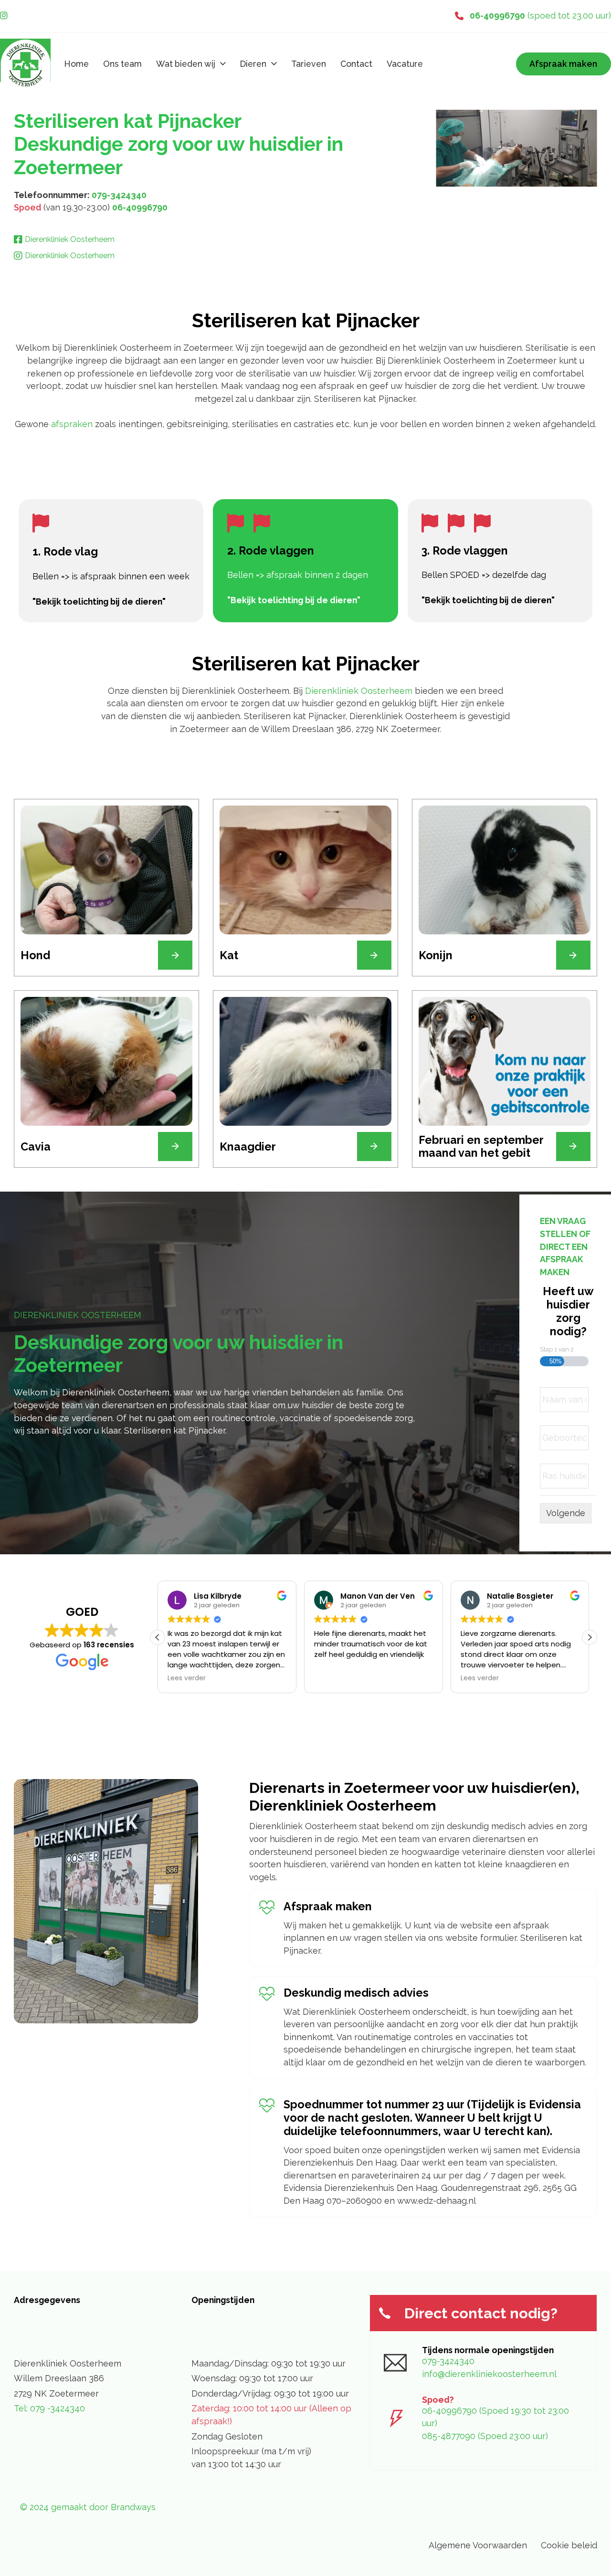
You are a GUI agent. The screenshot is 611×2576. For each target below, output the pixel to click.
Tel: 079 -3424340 (49, 2408)
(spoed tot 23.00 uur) (540, 16)
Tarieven (309, 64)
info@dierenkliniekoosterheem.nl (489, 2374)
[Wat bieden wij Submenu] (223, 64)
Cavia (36, 1147)
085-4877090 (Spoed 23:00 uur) (485, 2436)
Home (77, 64)
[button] (590, 1637)
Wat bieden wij (186, 64)
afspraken (73, 424)
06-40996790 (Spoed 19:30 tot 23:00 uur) (495, 2417)
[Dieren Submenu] (274, 64)
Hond (35, 955)
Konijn (436, 955)
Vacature (405, 64)
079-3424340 (119, 195)
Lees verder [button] (187, 1678)
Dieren (253, 64)
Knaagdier (248, 1147)
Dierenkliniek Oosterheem (359, 691)
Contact (356, 64)
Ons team (122, 64)
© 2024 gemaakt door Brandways (88, 2507)
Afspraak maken (563, 64)
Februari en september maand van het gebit (481, 1147)
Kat (229, 955)
